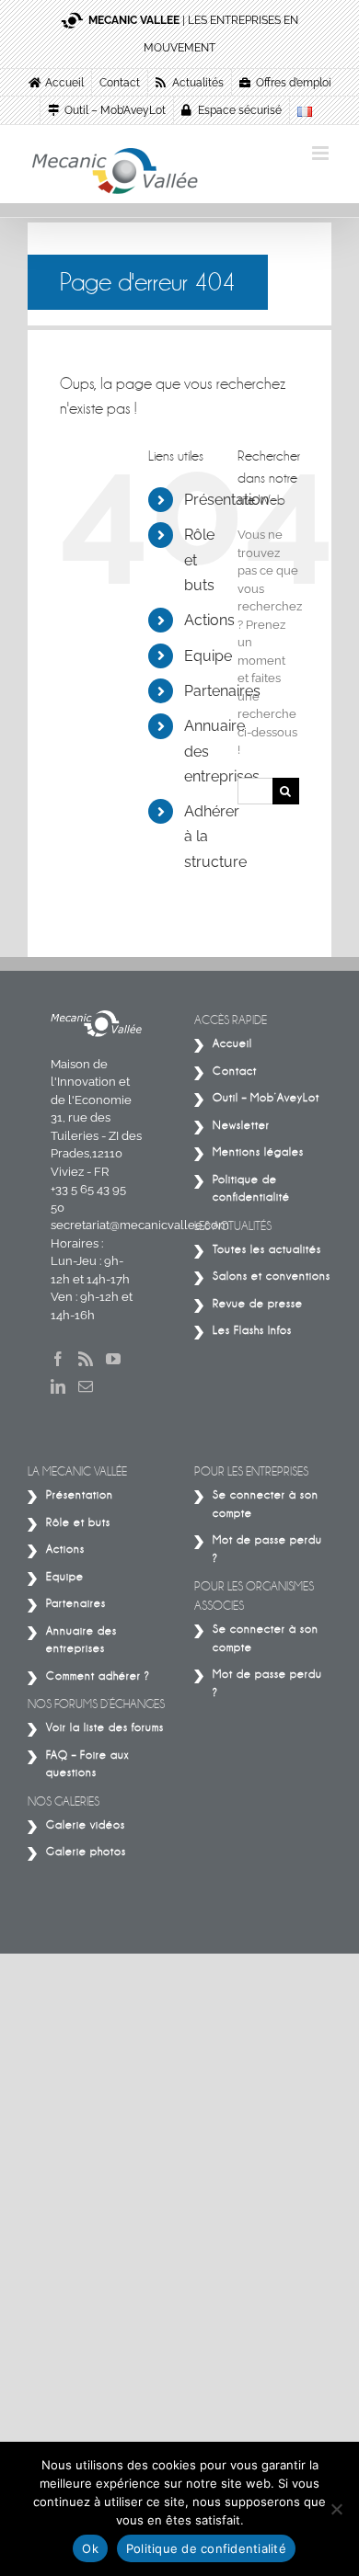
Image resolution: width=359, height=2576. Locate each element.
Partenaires (222, 691)
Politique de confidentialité (206, 2548)
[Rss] (86, 1359)
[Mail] (86, 1386)
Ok (90, 2548)
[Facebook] (58, 1359)
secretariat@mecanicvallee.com (140, 1225)
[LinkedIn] (58, 1386)
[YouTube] (113, 1359)
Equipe (208, 656)
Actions (209, 620)
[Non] (336, 2509)
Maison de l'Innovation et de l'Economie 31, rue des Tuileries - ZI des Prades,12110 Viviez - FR (96, 1118)
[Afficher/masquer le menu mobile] (322, 153)
